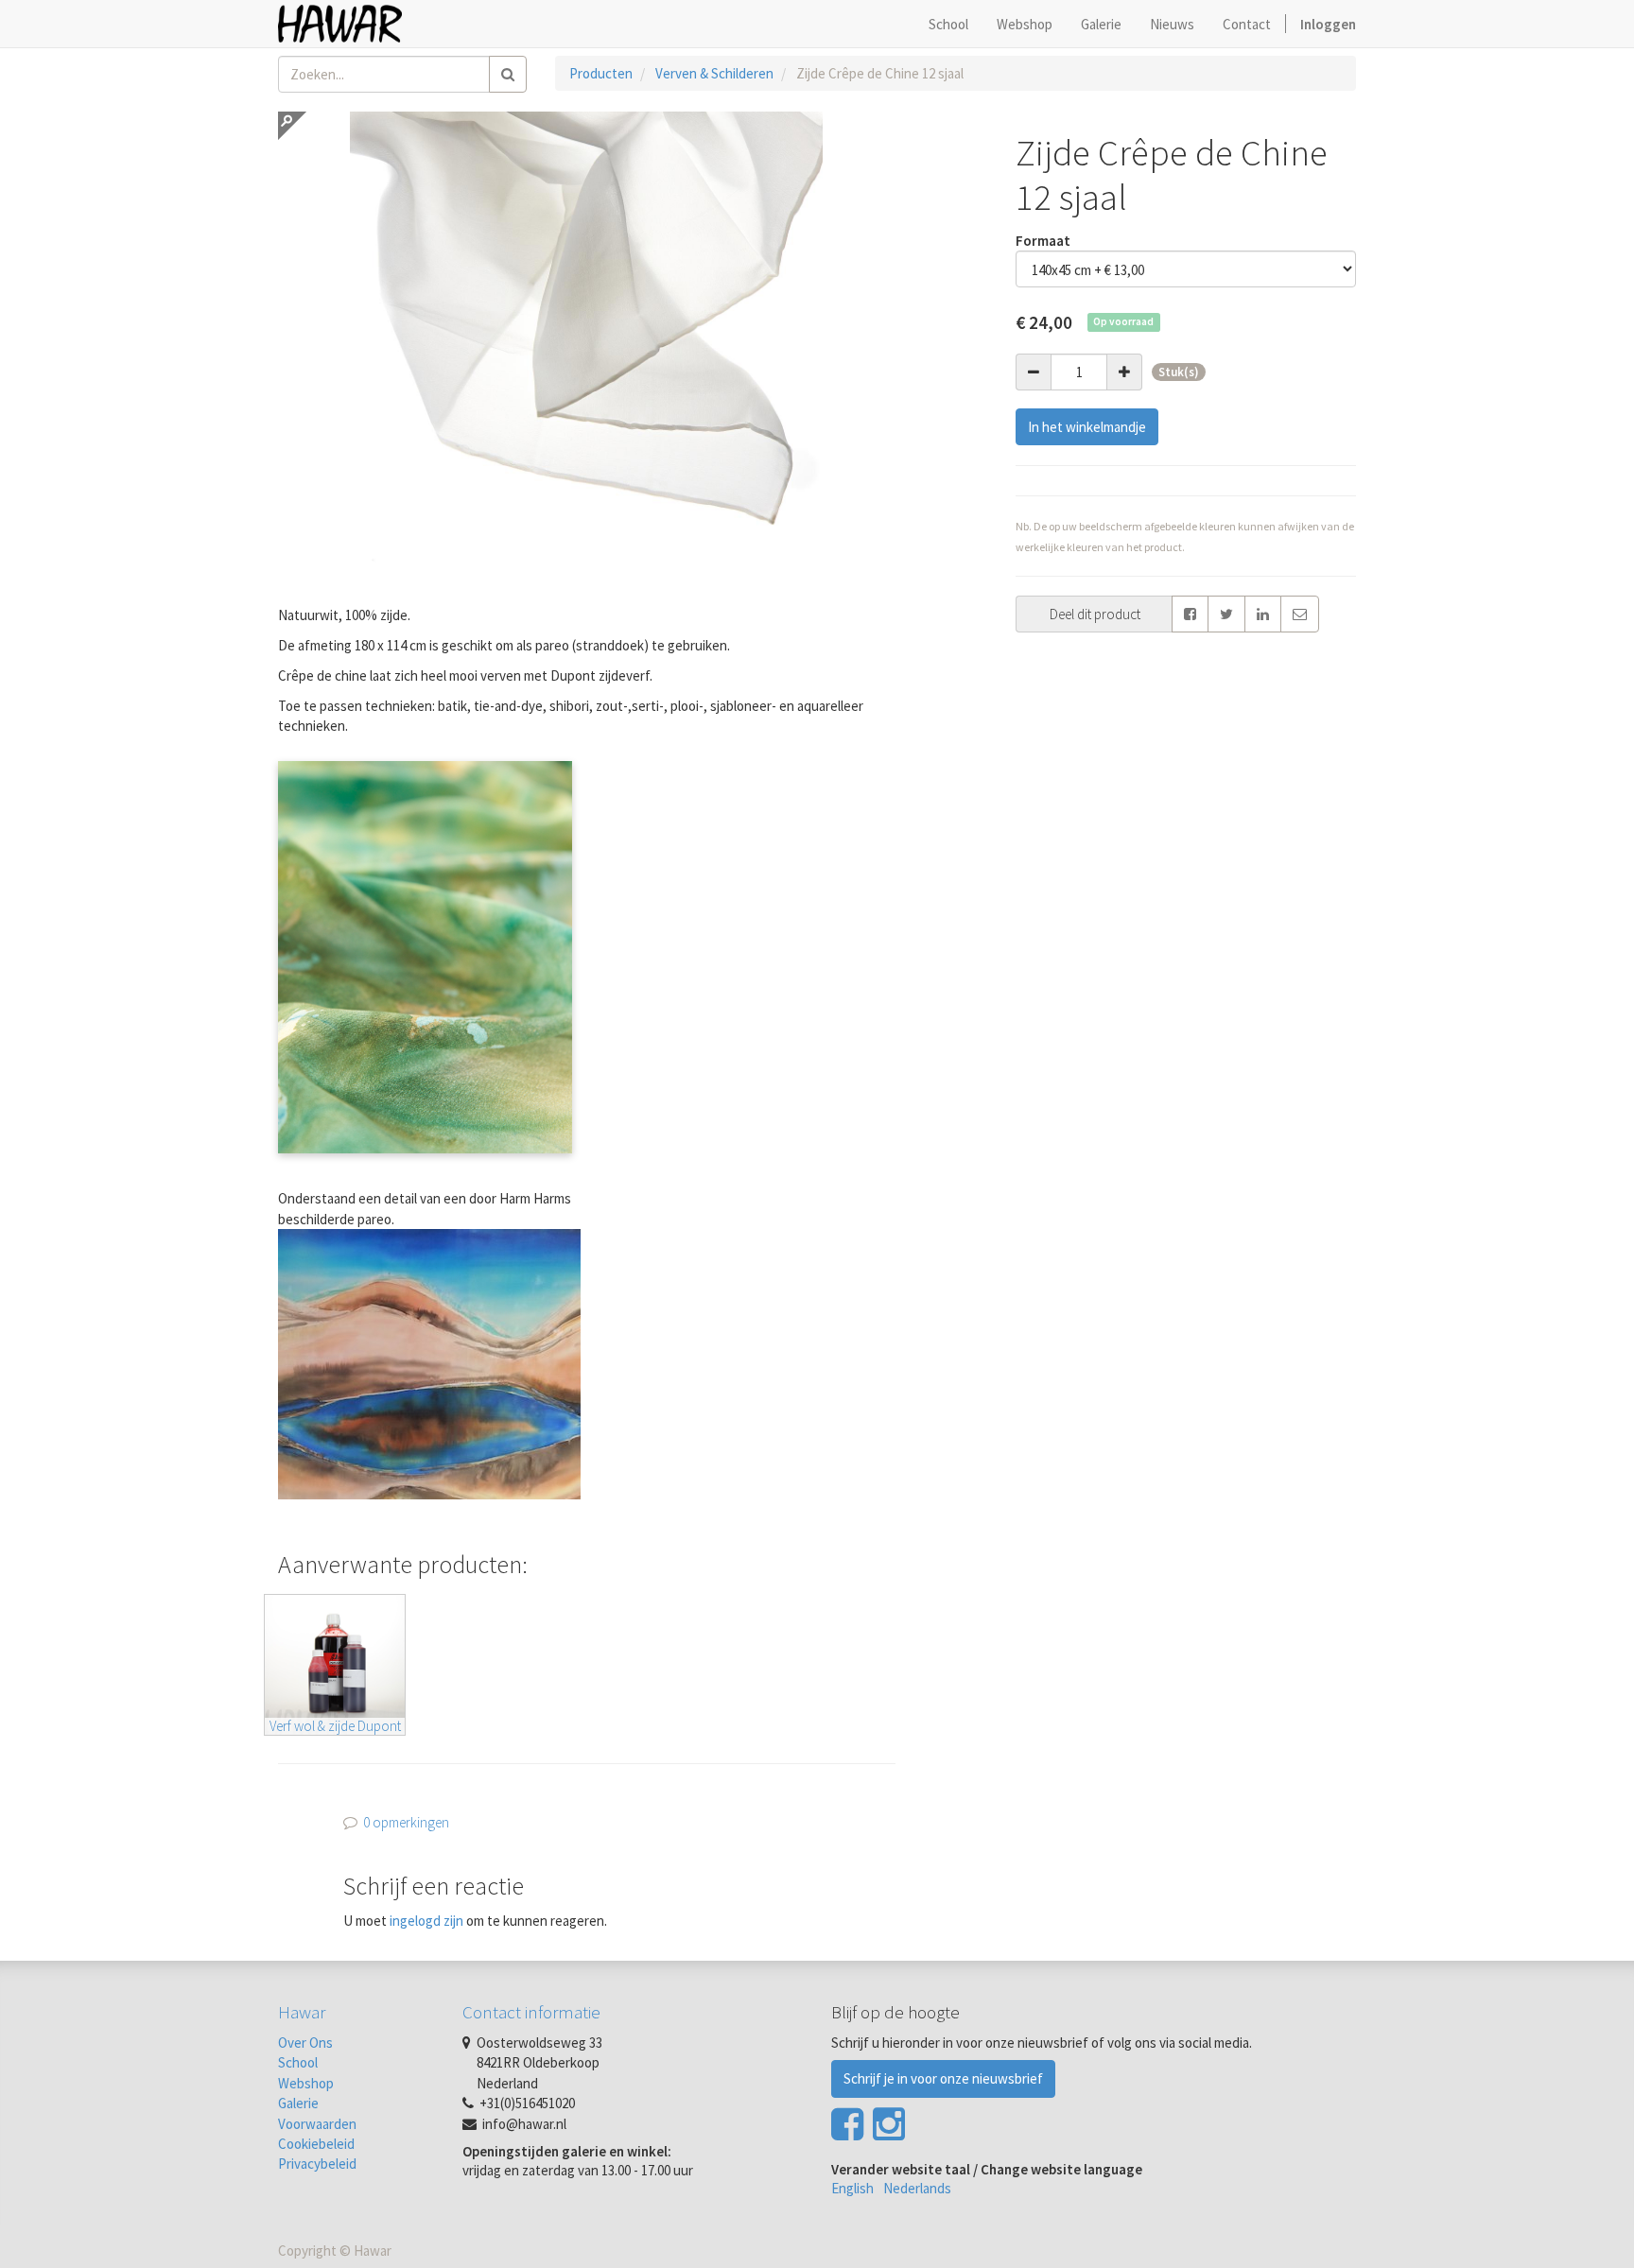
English (852, 2188)
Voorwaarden (317, 2124)
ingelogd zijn (426, 1921)
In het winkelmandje (1087, 427)
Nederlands (917, 2188)
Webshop (306, 2083)
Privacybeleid (317, 2164)
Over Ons (305, 2043)
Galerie (298, 2103)
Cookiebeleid (316, 2144)
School (298, 2062)
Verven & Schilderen (714, 73)
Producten (601, 73)
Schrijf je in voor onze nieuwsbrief (943, 2078)
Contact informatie (531, 2012)
